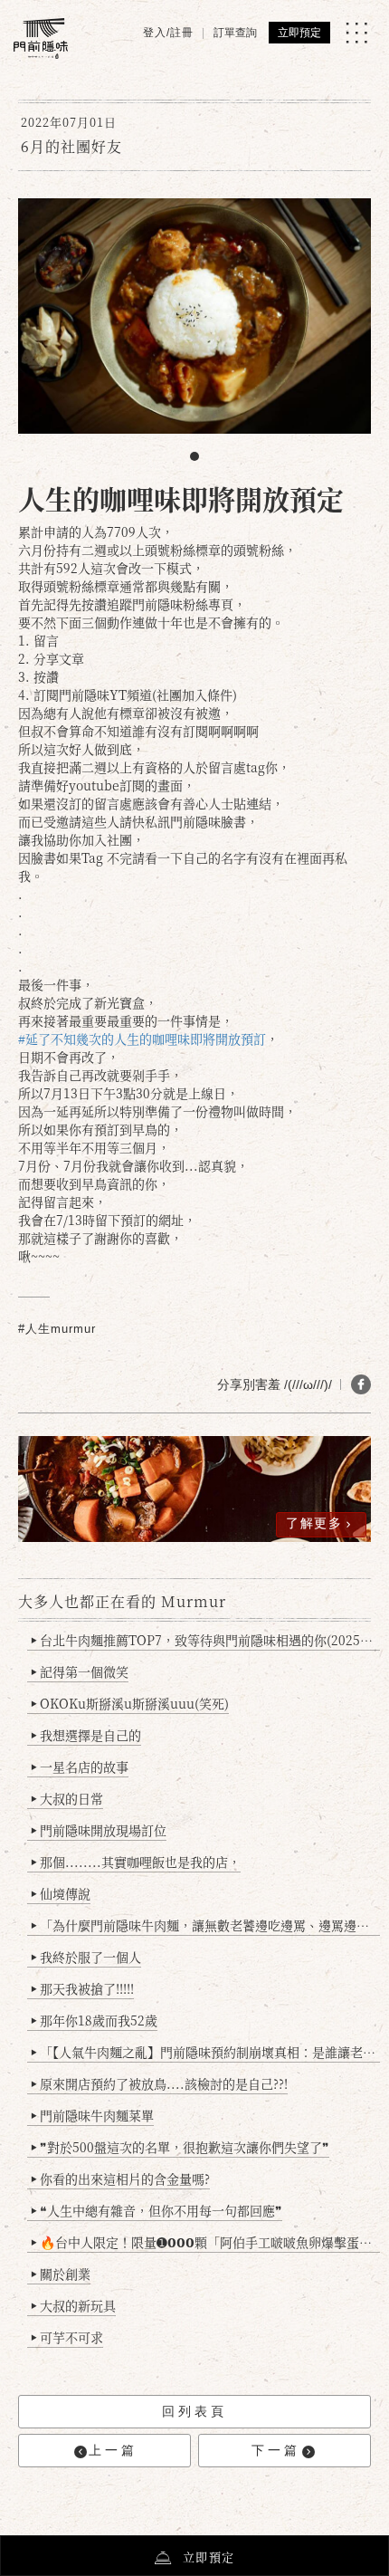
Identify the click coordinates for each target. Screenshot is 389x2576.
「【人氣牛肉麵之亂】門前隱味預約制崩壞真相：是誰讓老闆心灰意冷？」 (205, 2052)
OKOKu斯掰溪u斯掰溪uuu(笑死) (130, 1703)
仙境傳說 (61, 1893)
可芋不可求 (67, 2337)
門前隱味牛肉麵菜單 (92, 2115)
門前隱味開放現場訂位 (99, 1830)
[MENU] (356, 33)
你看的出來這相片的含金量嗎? (120, 2179)
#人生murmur (57, 1329)
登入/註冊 (168, 33)
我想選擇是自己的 (86, 1735)
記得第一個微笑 (80, 1671)
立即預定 (299, 33)
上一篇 (113, 2450)
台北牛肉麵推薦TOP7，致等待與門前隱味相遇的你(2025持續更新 (205, 1640)
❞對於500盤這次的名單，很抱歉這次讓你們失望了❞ (180, 2147)
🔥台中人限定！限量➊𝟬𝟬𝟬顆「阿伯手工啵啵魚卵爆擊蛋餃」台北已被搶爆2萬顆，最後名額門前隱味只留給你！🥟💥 (205, 2242)
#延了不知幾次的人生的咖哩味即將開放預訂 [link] (142, 1039)
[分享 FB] (361, 1384)
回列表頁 (194, 2411)
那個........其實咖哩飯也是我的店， (136, 1862)
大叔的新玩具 (73, 2305)
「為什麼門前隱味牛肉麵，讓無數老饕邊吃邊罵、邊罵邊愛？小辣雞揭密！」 (205, 1925)
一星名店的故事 (80, 1767)
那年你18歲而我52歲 (94, 2020)
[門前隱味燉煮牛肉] (41, 38)
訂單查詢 (235, 33)
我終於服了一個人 (86, 1957)
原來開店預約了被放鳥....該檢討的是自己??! (159, 2083)
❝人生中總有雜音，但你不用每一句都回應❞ (157, 2210)
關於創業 (61, 2274)
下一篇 (276, 2450)
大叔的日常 (67, 1798)
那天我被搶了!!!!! (82, 1988)
